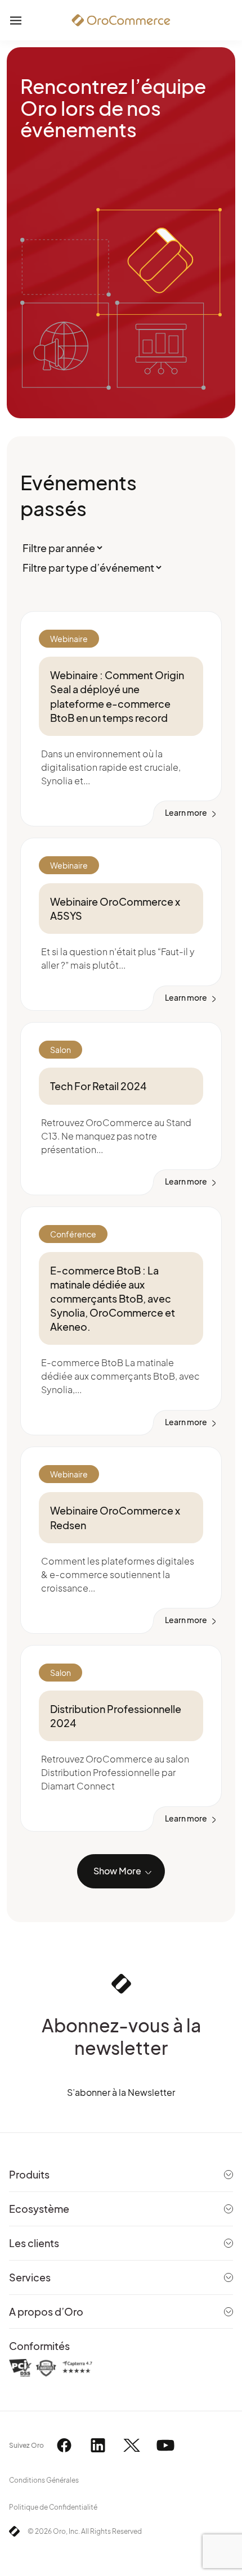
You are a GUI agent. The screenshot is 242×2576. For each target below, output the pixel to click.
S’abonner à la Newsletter (121, 2092)
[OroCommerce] (121, 20)
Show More (117, 1871)
